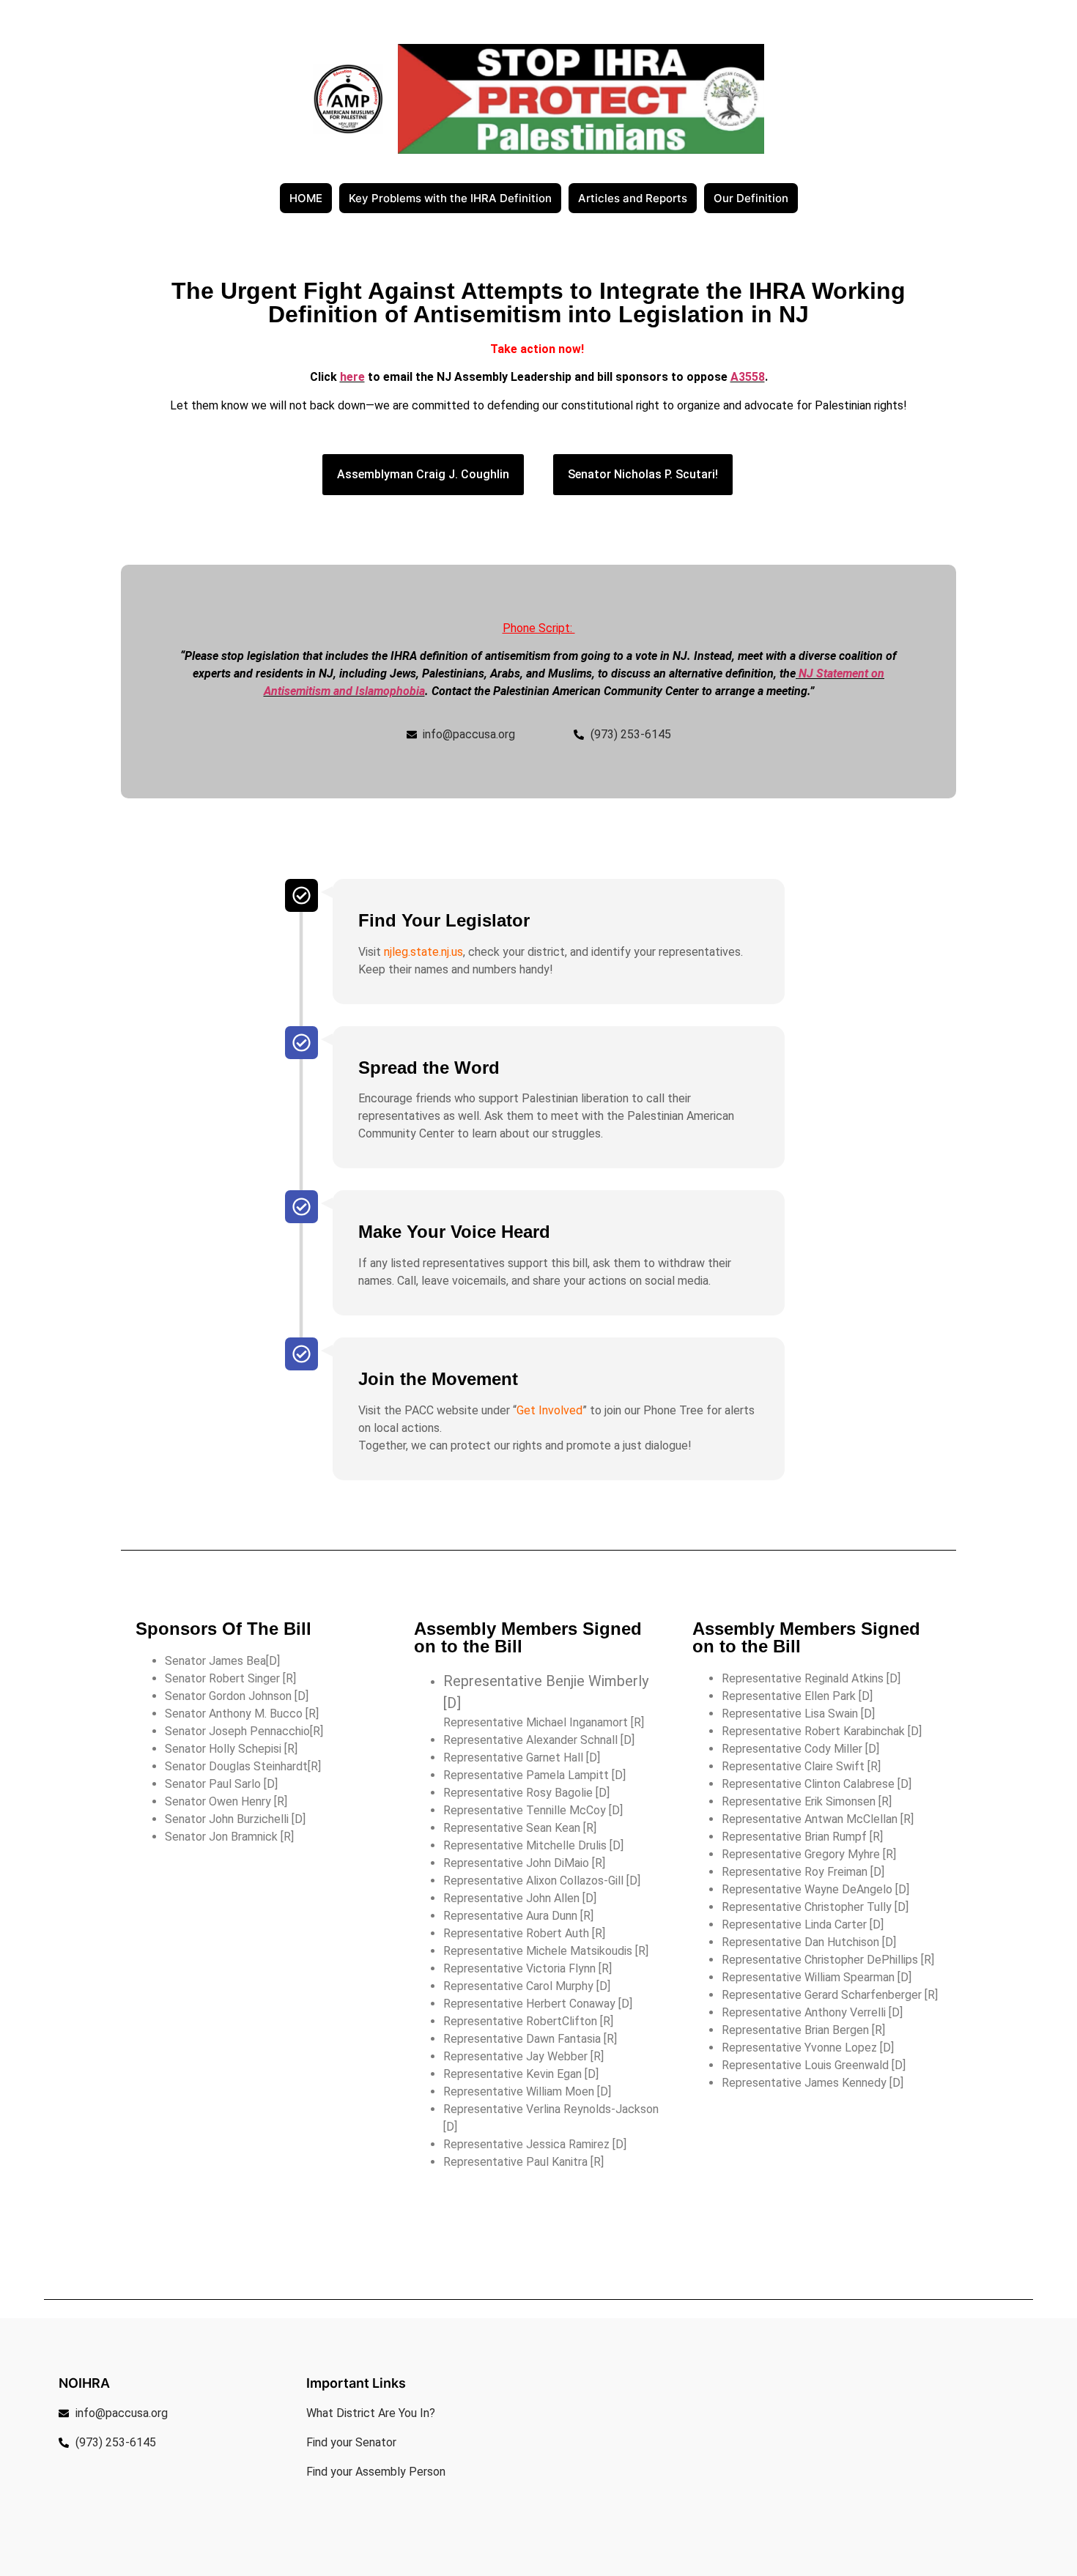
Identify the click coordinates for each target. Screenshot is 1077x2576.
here (352, 377)
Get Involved (549, 1410)
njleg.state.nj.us (423, 952)
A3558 (748, 377)
